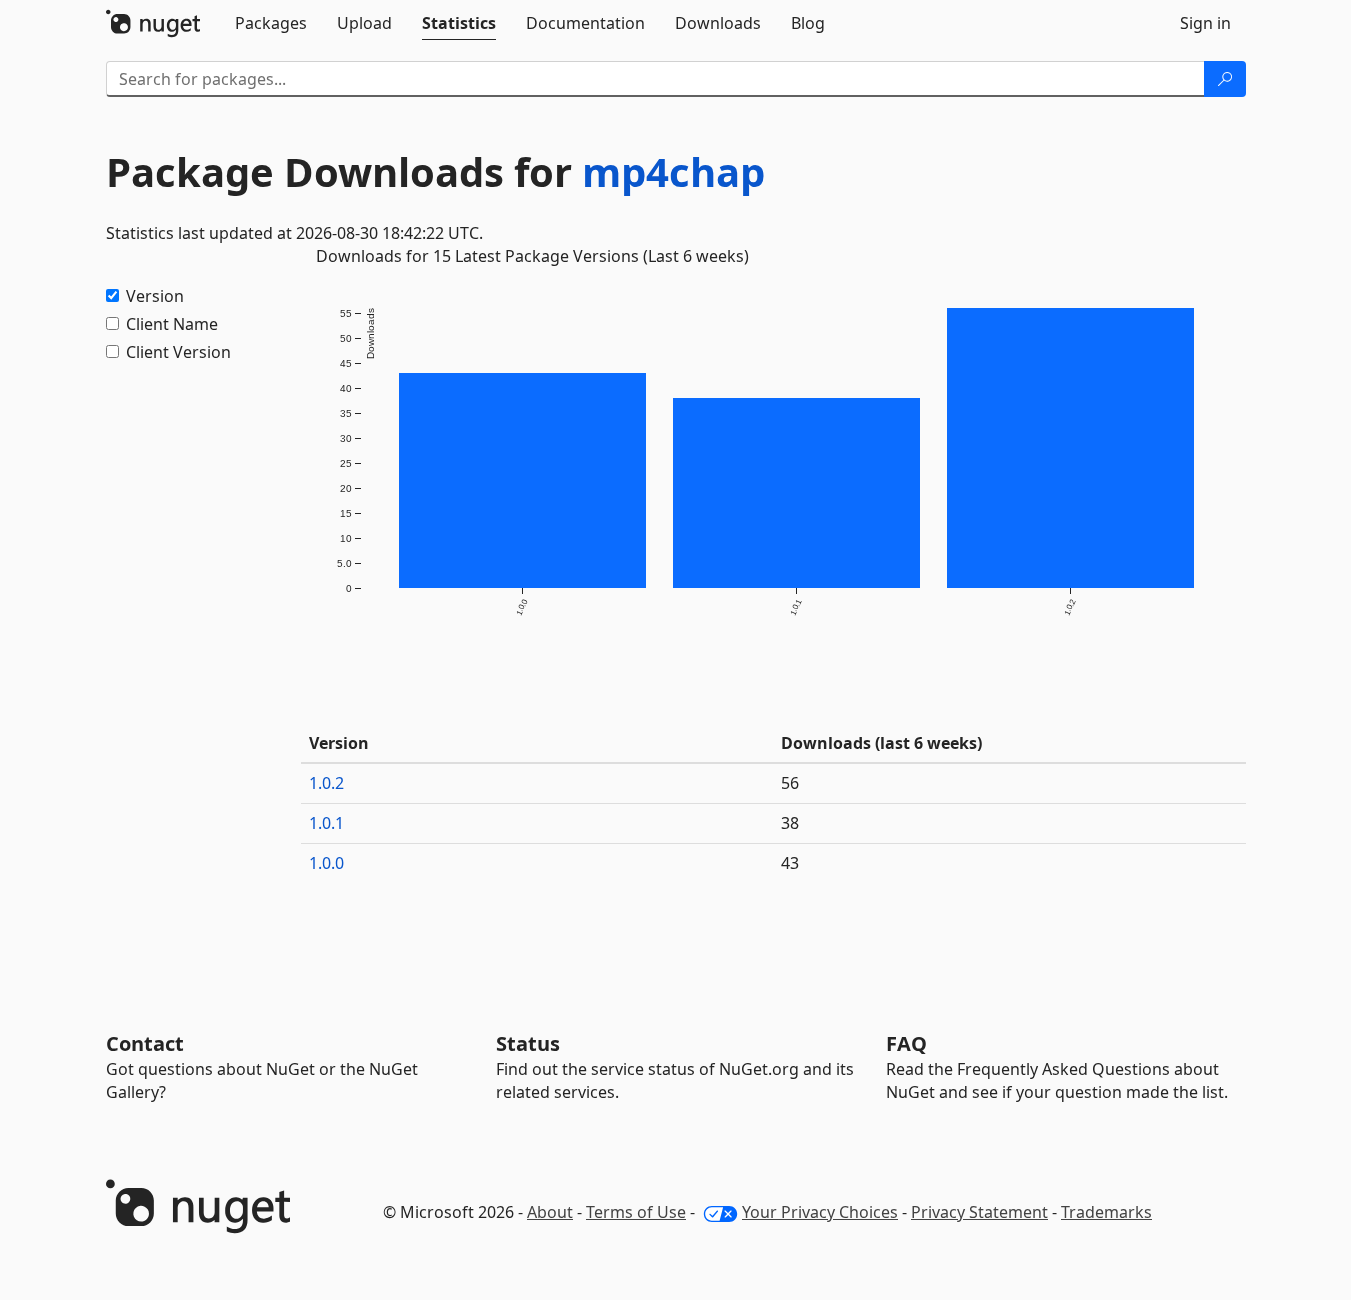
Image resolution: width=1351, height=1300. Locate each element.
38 (790, 823)
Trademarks (1106, 1212)
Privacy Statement (979, 1212)
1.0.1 (326, 823)
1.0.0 (326, 863)
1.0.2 (326, 783)
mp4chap (673, 171)
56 (790, 783)
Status (528, 1043)
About (550, 1212)
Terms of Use (636, 1212)
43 (790, 863)
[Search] (1225, 79)
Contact (145, 1043)
